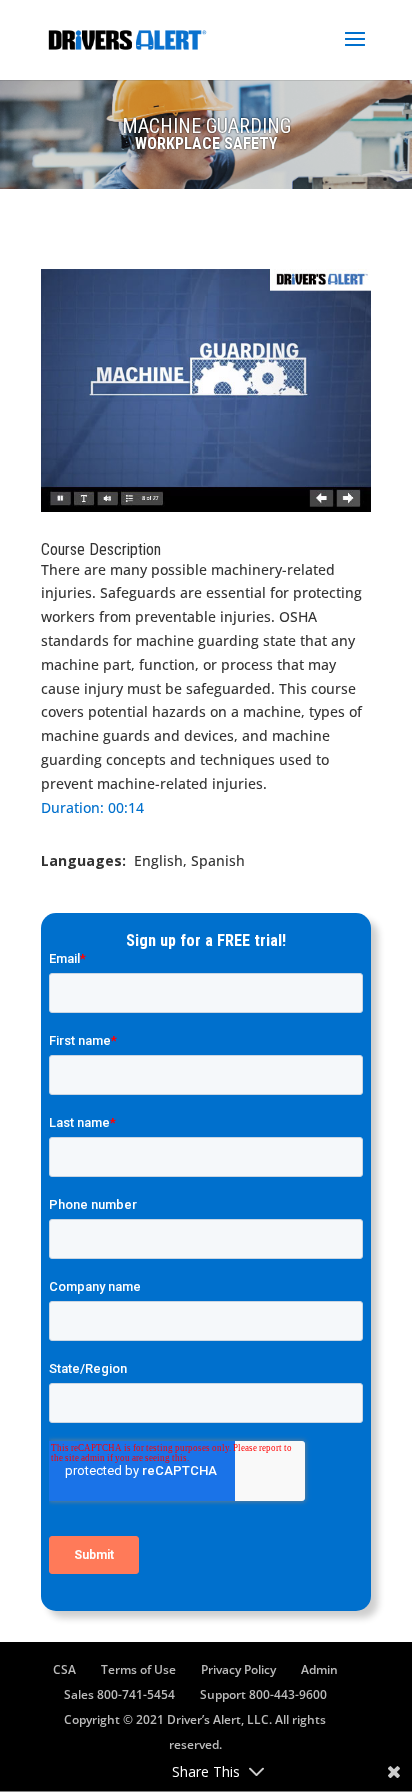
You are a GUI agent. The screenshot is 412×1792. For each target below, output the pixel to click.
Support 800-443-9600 (263, 1694)
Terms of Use (138, 1669)
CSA (64, 1669)
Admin (319, 1669)
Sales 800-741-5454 (119, 1694)
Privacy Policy (238, 1669)
